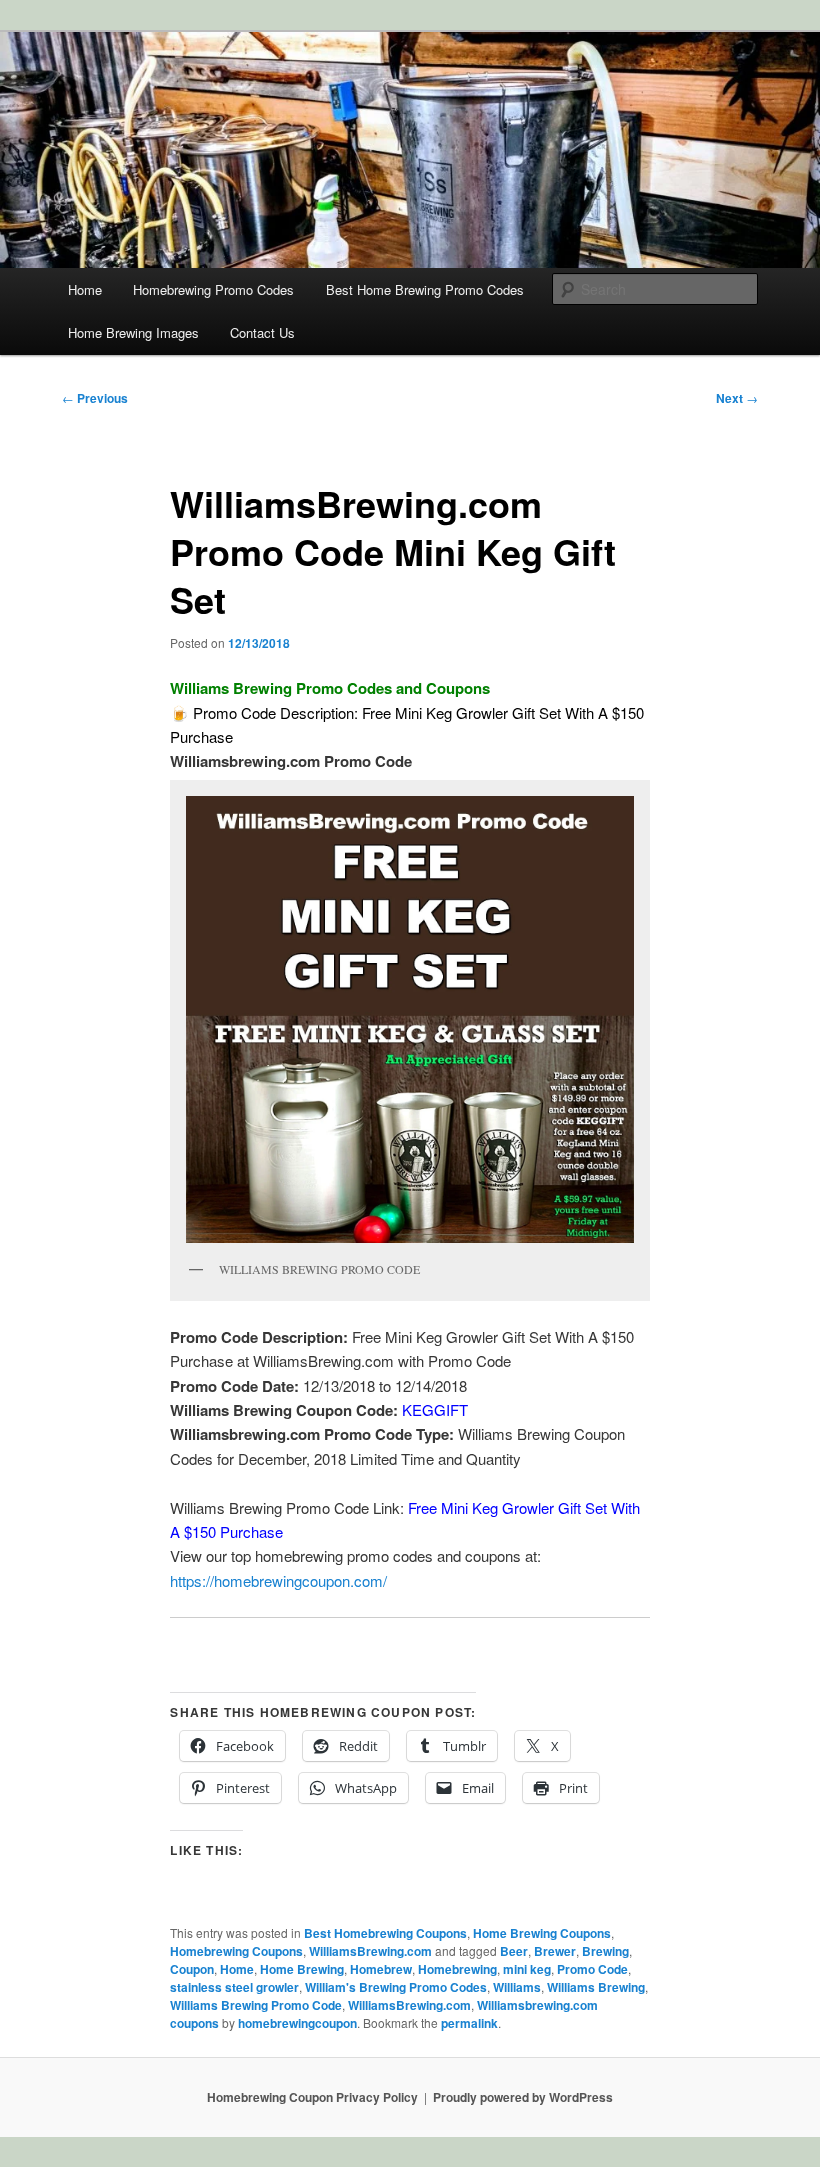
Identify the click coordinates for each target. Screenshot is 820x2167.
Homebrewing (457, 1969)
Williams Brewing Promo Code (256, 2005)
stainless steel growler (234, 1987)
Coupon (192, 1969)
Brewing (605, 1951)
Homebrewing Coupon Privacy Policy (312, 2097)
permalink (469, 2023)
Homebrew (381, 1969)
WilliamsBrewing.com (370, 1951)
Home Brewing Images (133, 332)
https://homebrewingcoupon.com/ (278, 1580)
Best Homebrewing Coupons (385, 1933)
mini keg (527, 1969)
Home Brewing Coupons (542, 1933)
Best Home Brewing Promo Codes (425, 289)
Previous (95, 398)
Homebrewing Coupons (236, 1951)
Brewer (555, 1951)
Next (737, 398)
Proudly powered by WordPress (523, 2097)
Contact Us (262, 332)
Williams (517, 1987)
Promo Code (592, 1969)
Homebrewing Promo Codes (213, 289)
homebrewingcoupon (297, 2023)
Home (85, 289)
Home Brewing (302, 1969)
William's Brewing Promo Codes (396, 1987)
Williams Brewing (596, 1987)
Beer (514, 1951)
